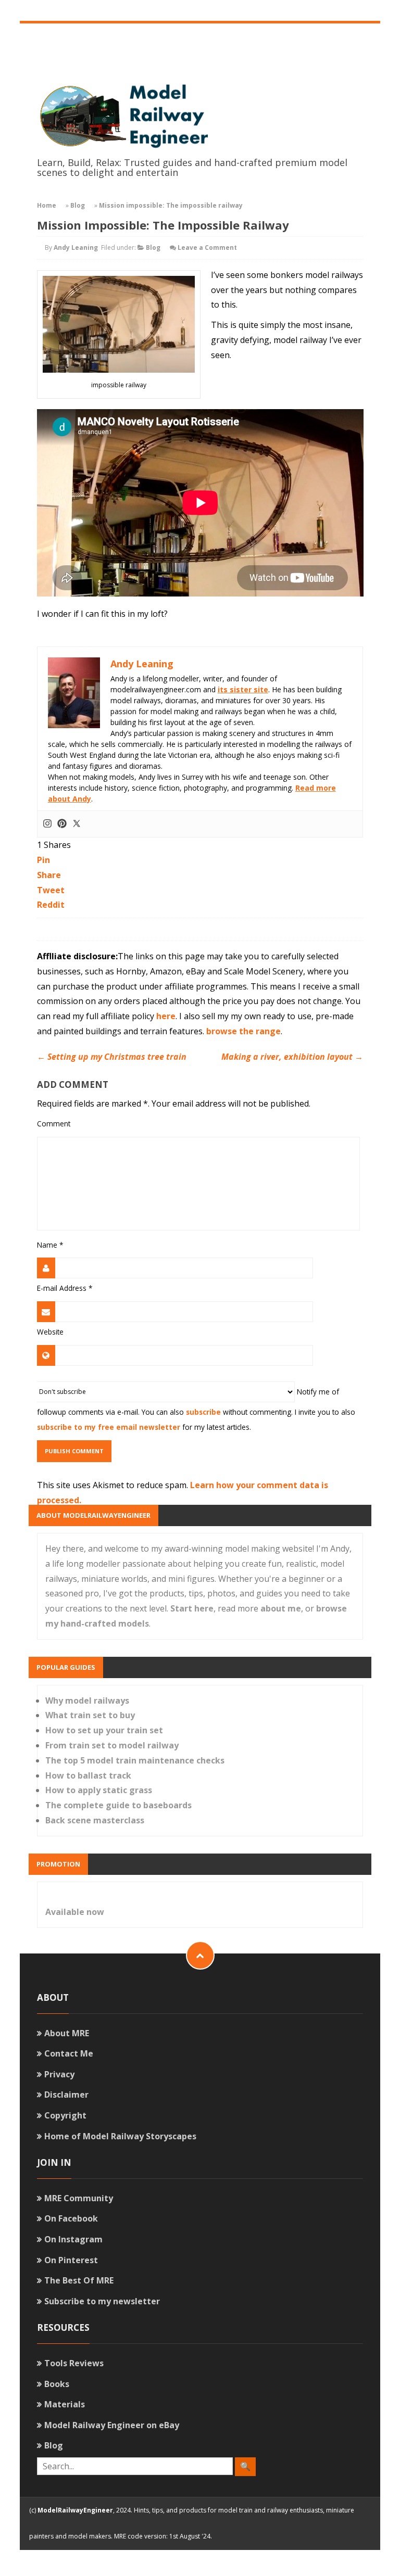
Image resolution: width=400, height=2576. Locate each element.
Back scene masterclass (95, 1820)
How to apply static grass (99, 1790)
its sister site (243, 689)
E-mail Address (65, 1288)
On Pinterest (71, 2260)
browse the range (243, 1031)
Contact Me (69, 2053)
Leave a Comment (207, 248)
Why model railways (87, 1701)
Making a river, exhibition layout (292, 1057)
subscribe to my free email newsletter (109, 1427)
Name (50, 1245)
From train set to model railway (112, 1745)
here (166, 1016)
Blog (78, 205)
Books (57, 2384)
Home (47, 205)
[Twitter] (77, 824)
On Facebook (71, 2218)
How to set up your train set (104, 1730)
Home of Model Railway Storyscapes (120, 2136)
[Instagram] (47, 824)
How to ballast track (88, 1775)
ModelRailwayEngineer (75, 2510)
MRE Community (79, 2198)
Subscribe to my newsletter (102, 2301)
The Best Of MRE (79, 2280)
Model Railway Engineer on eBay (112, 2425)
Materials (65, 2404)
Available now (75, 1912)
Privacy (59, 2074)
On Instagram (73, 2239)
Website (50, 1332)
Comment (54, 1124)
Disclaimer (66, 2095)
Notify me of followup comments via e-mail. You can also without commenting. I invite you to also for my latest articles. (196, 1409)
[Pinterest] (62, 824)
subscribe (203, 1412)
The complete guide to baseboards (118, 1805)
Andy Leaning (76, 248)
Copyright (65, 2115)
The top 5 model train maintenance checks (135, 1760)
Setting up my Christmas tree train (112, 1057)
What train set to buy (90, 1715)
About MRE (67, 2033)
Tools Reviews (74, 2363)
